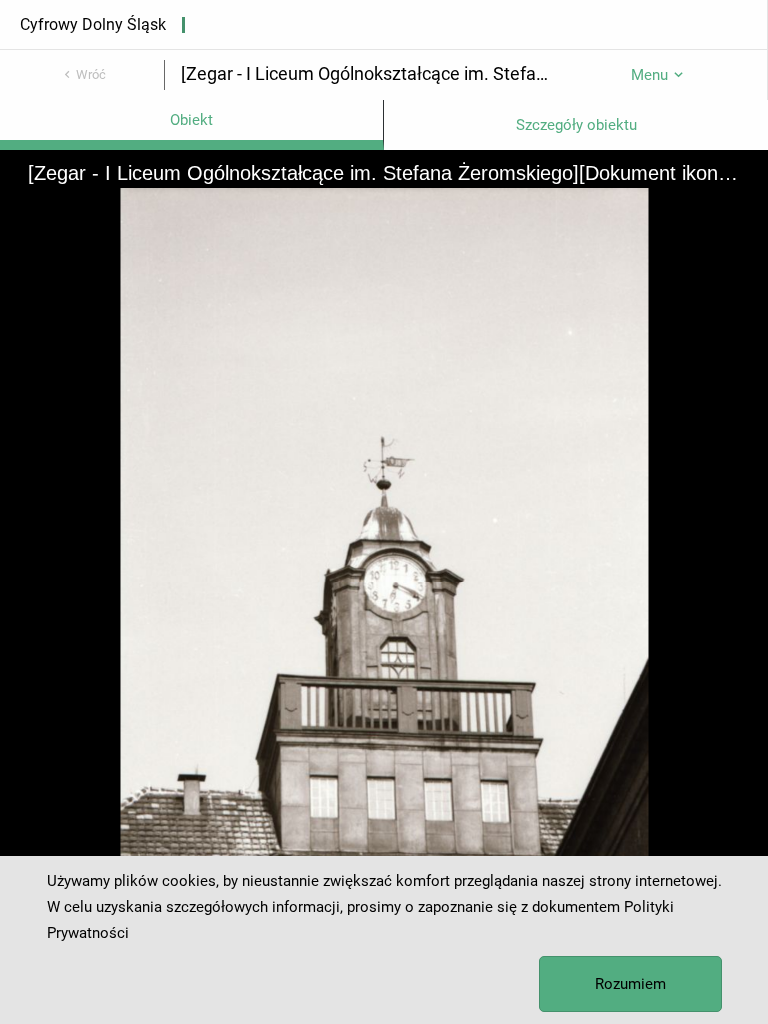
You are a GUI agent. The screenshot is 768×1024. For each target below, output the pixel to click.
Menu (649, 75)
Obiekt (191, 120)
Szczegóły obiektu (576, 125)
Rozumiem (630, 984)
